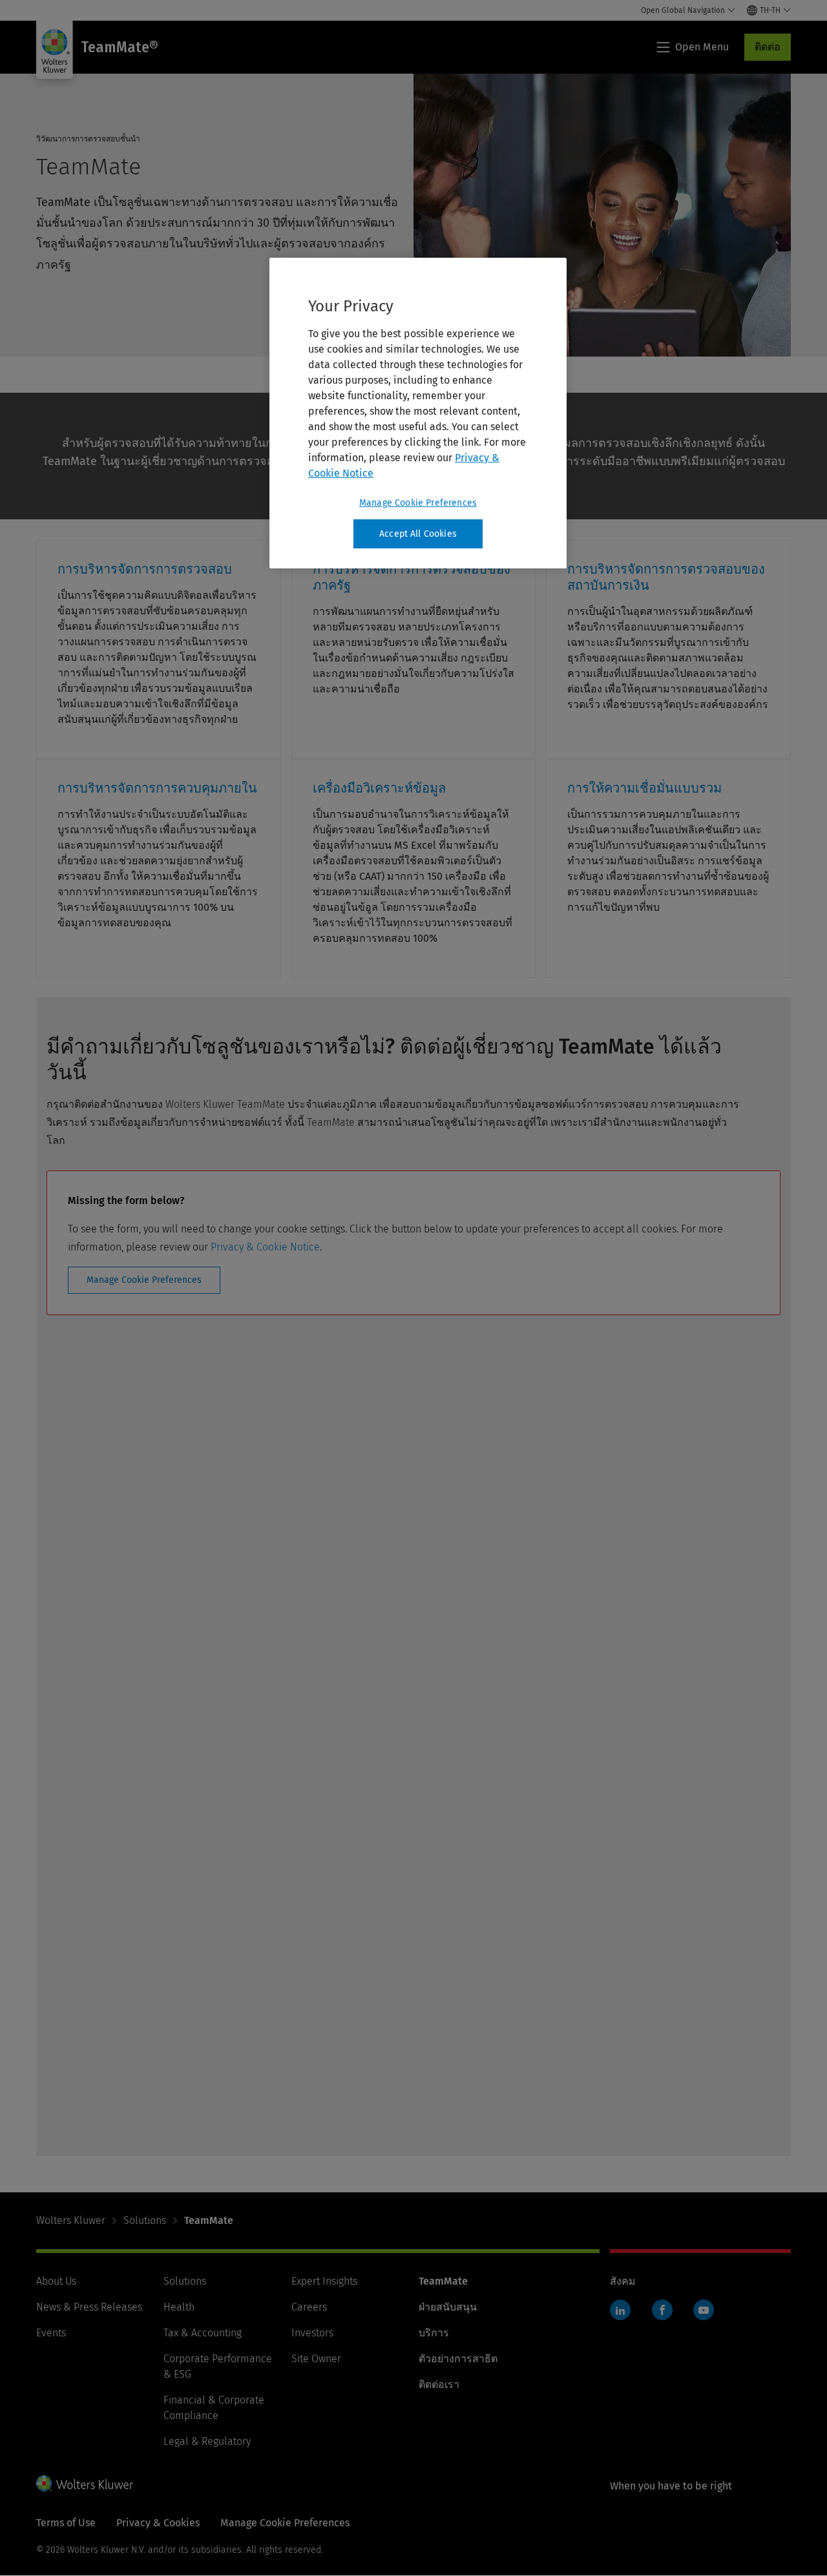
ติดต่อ (768, 47)
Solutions (145, 2220)
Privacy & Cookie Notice (265, 1247)
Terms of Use (66, 2523)
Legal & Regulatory (207, 2441)
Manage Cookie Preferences (144, 1280)
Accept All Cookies (418, 534)
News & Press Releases (89, 2307)
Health (179, 2307)
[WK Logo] (85, 2483)
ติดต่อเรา (439, 2384)
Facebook (662, 2310)
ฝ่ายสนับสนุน (448, 2307)
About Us (56, 2281)
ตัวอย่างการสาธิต (458, 2359)
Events (51, 2333)
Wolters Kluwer (71, 2220)
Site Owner (316, 2359)
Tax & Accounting (203, 2333)
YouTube (704, 2310)
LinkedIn (620, 2310)
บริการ (434, 2333)
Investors (312, 2333)
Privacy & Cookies (158, 2523)
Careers (309, 2307)
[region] (418, 413)
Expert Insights (324, 2281)
